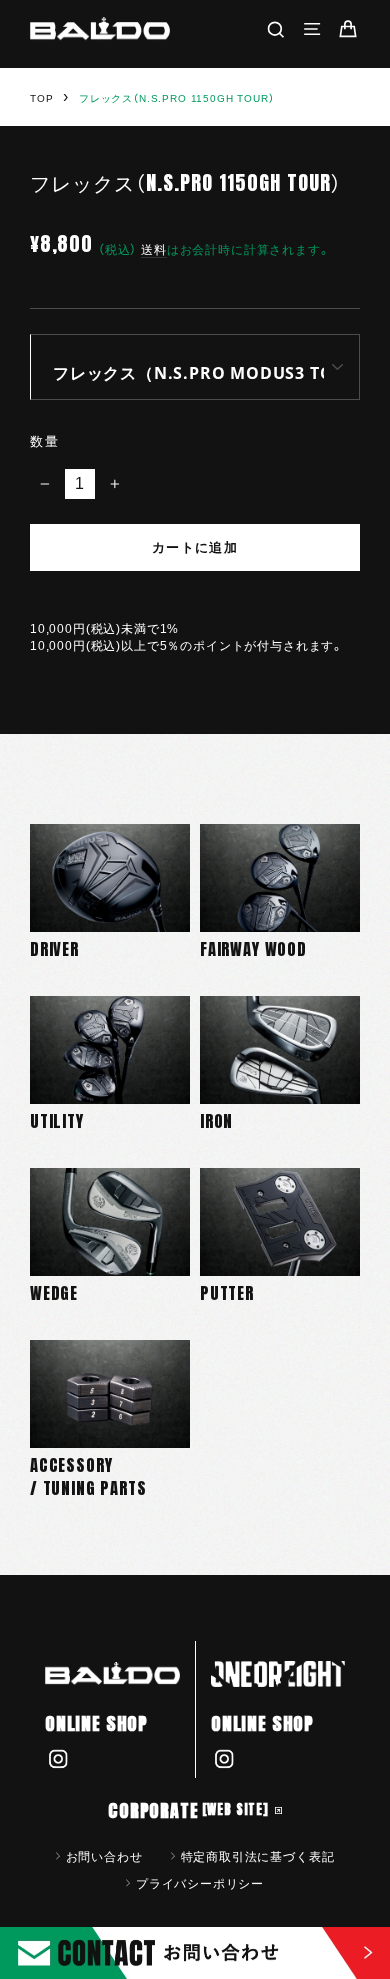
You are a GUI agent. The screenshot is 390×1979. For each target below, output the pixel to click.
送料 (154, 249)
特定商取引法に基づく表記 (258, 1856)
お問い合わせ (104, 1856)
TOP (41, 98)
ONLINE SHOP (96, 1723)
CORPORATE (188, 1810)
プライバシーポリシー (200, 1883)
